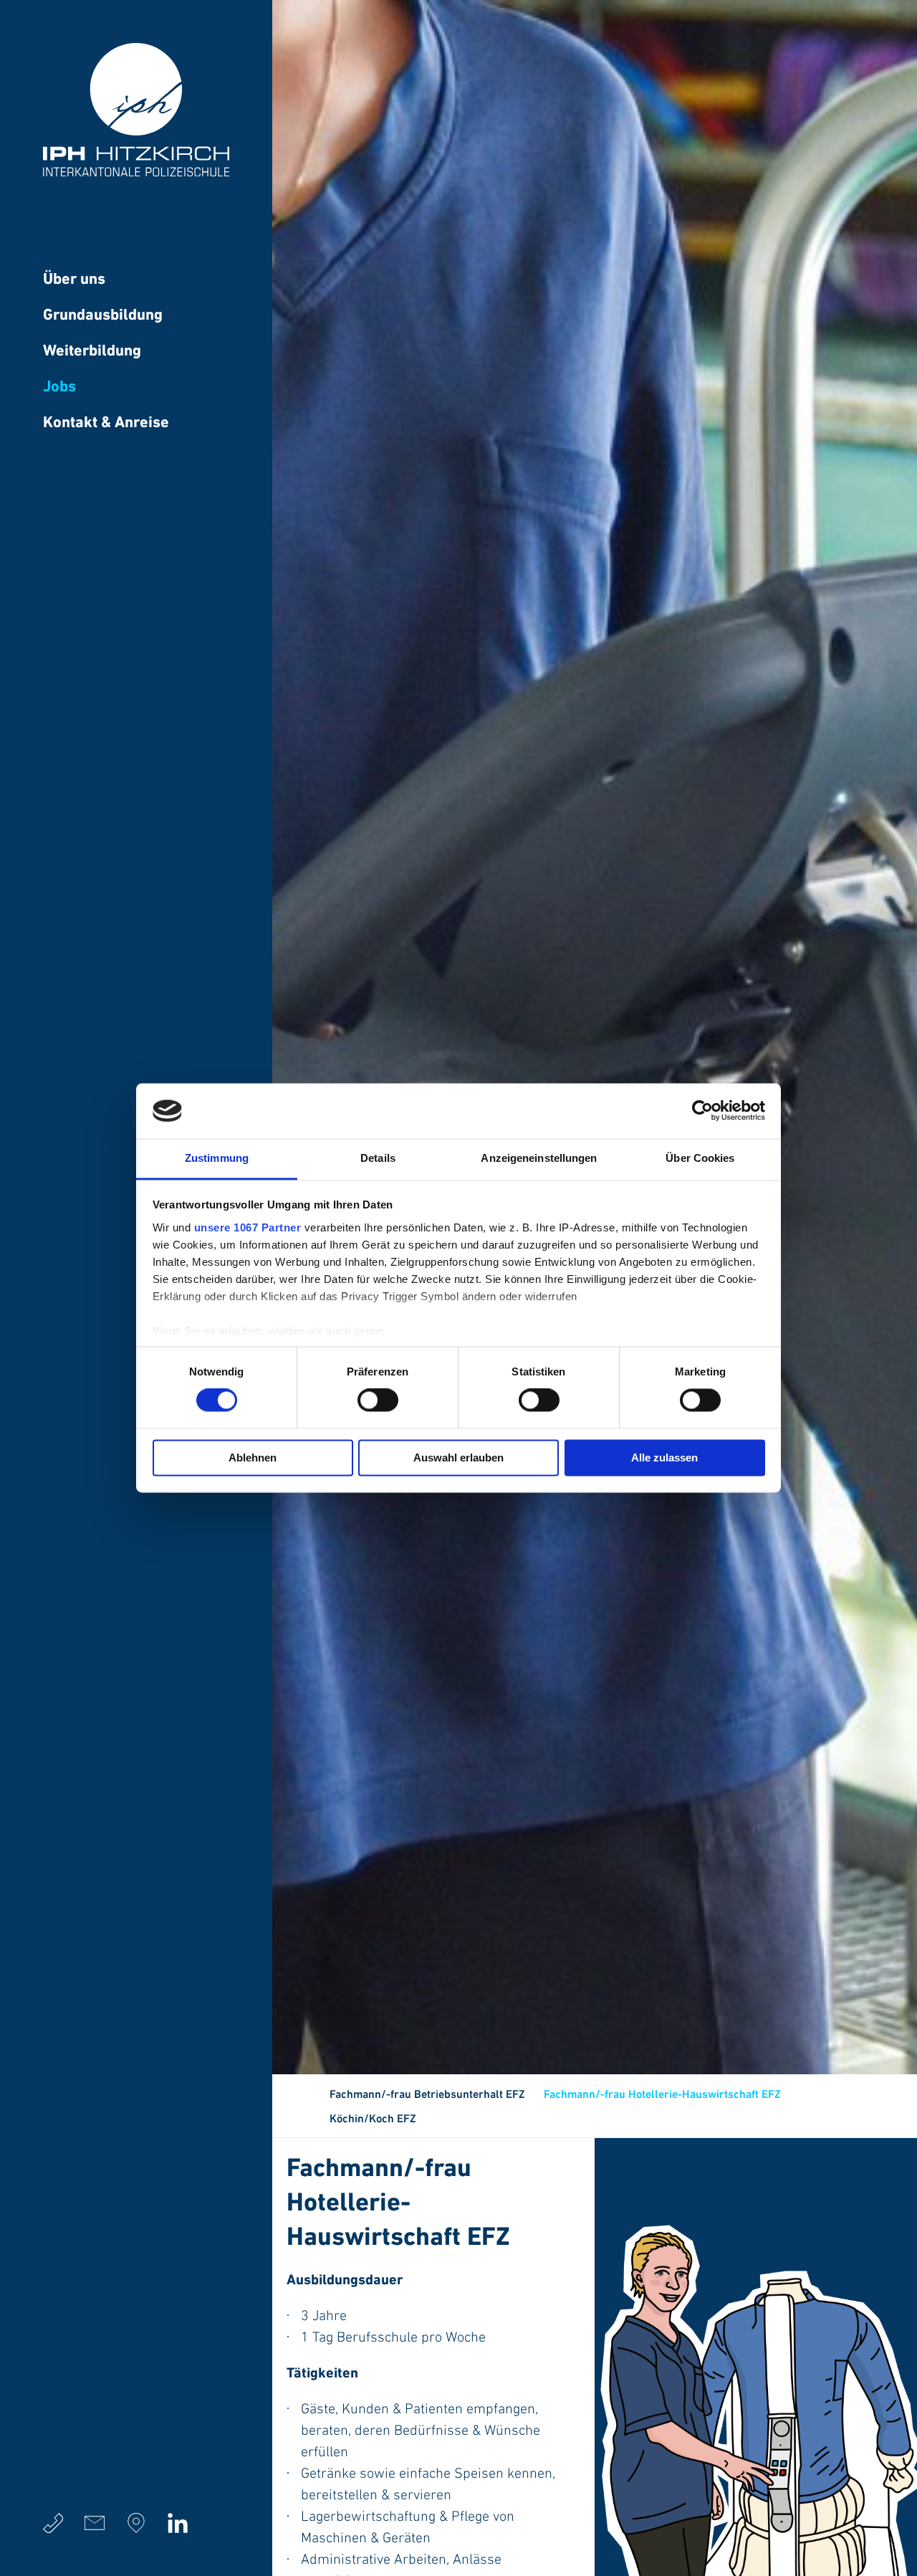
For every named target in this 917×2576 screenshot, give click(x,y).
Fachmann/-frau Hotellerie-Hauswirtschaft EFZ (662, 2095)
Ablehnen (253, 1458)
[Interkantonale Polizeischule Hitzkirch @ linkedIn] (178, 2523)
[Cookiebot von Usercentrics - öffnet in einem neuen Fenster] (702, 1111)
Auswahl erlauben (458, 1458)
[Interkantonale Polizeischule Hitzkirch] (136, 173)
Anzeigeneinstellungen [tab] (539, 1158)
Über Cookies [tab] (700, 1158)
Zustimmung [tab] (217, 1158)
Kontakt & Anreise (106, 423)
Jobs (59, 387)
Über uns (74, 280)
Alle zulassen (664, 1458)
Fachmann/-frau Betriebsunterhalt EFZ (427, 2095)
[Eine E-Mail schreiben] (95, 2523)
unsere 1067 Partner (248, 1227)
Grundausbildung (103, 316)
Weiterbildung (92, 352)
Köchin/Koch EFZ (373, 2119)
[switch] (378, 1401)
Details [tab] (378, 1158)
